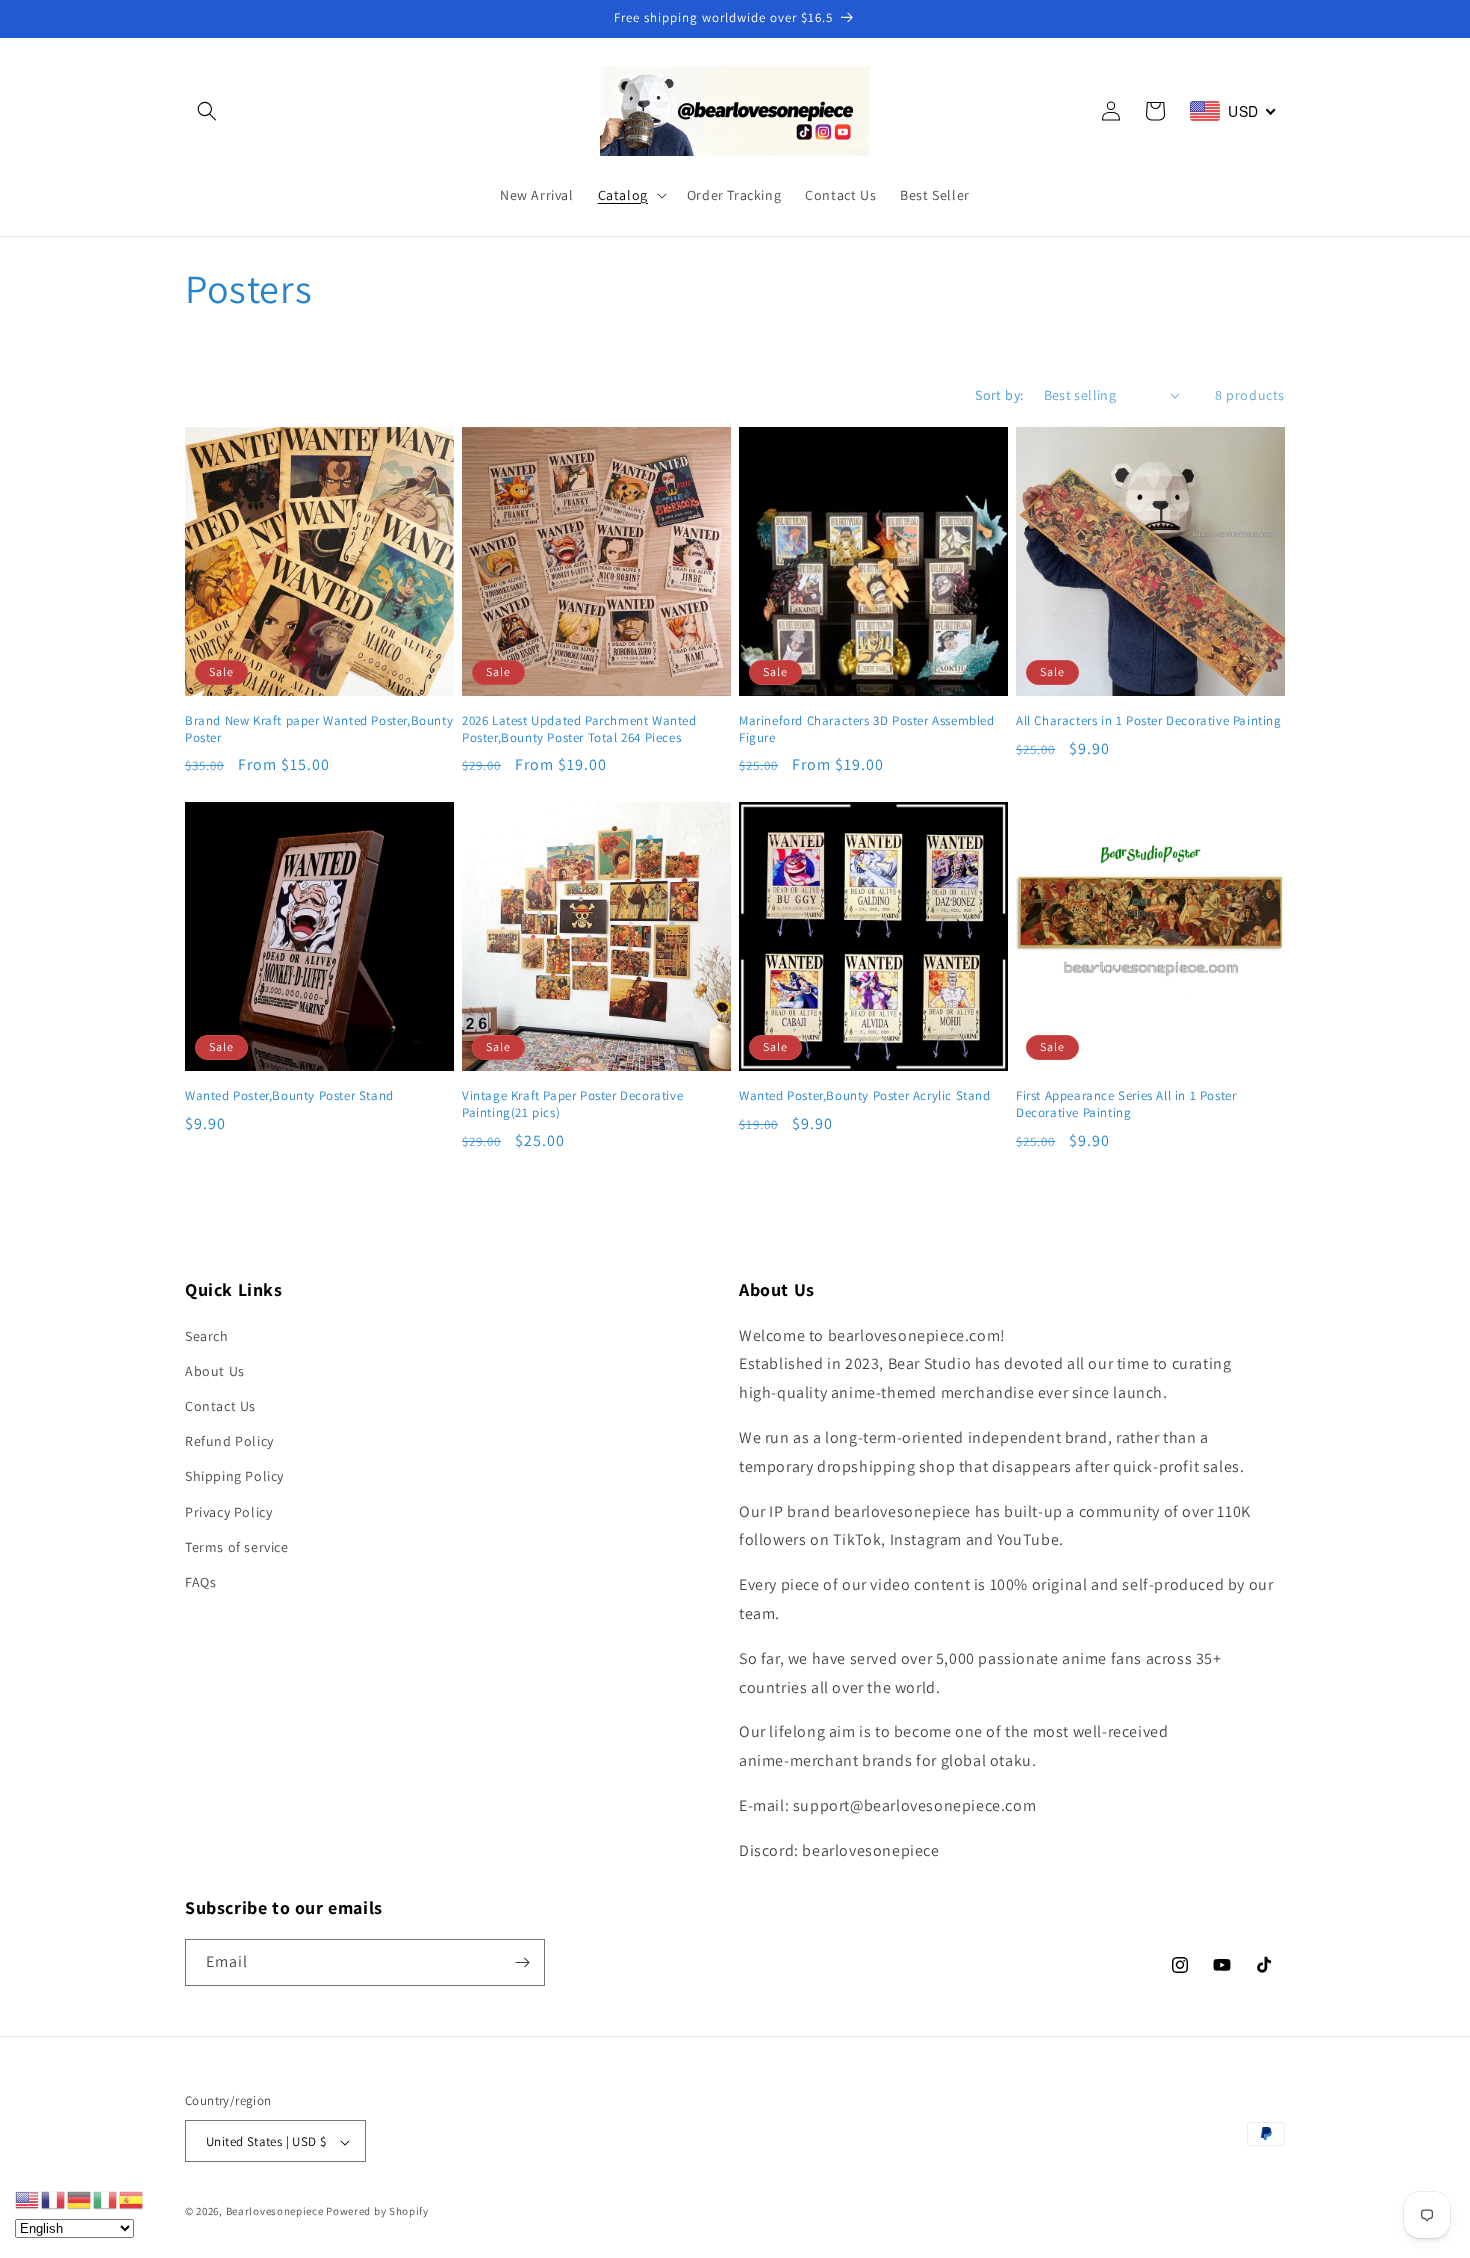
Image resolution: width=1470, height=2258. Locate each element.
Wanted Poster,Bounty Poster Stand (289, 1096)
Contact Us (220, 1406)
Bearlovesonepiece (275, 2212)
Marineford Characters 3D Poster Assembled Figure (867, 729)
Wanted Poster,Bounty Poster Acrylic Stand (865, 1096)
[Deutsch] (80, 2198)
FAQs (200, 1582)
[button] (207, 111)
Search (207, 1336)
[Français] (54, 2198)
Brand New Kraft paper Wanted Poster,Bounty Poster (319, 729)
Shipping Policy (234, 1477)
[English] (28, 2198)
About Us (215, 1371)
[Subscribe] (522, 1962)
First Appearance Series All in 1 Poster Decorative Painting (1126, 1104)
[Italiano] (106, 2198)
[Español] (132, 2198)
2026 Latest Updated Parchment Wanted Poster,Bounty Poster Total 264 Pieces (579, 729)
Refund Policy (229, 1441)
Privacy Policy (228, 1512)
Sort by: (999, 395)
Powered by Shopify (377, 2212)
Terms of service (237, 1547)
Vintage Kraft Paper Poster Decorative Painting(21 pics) (572, 1104)
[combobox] (1233, 111)
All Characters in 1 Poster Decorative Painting (1149, 721)
